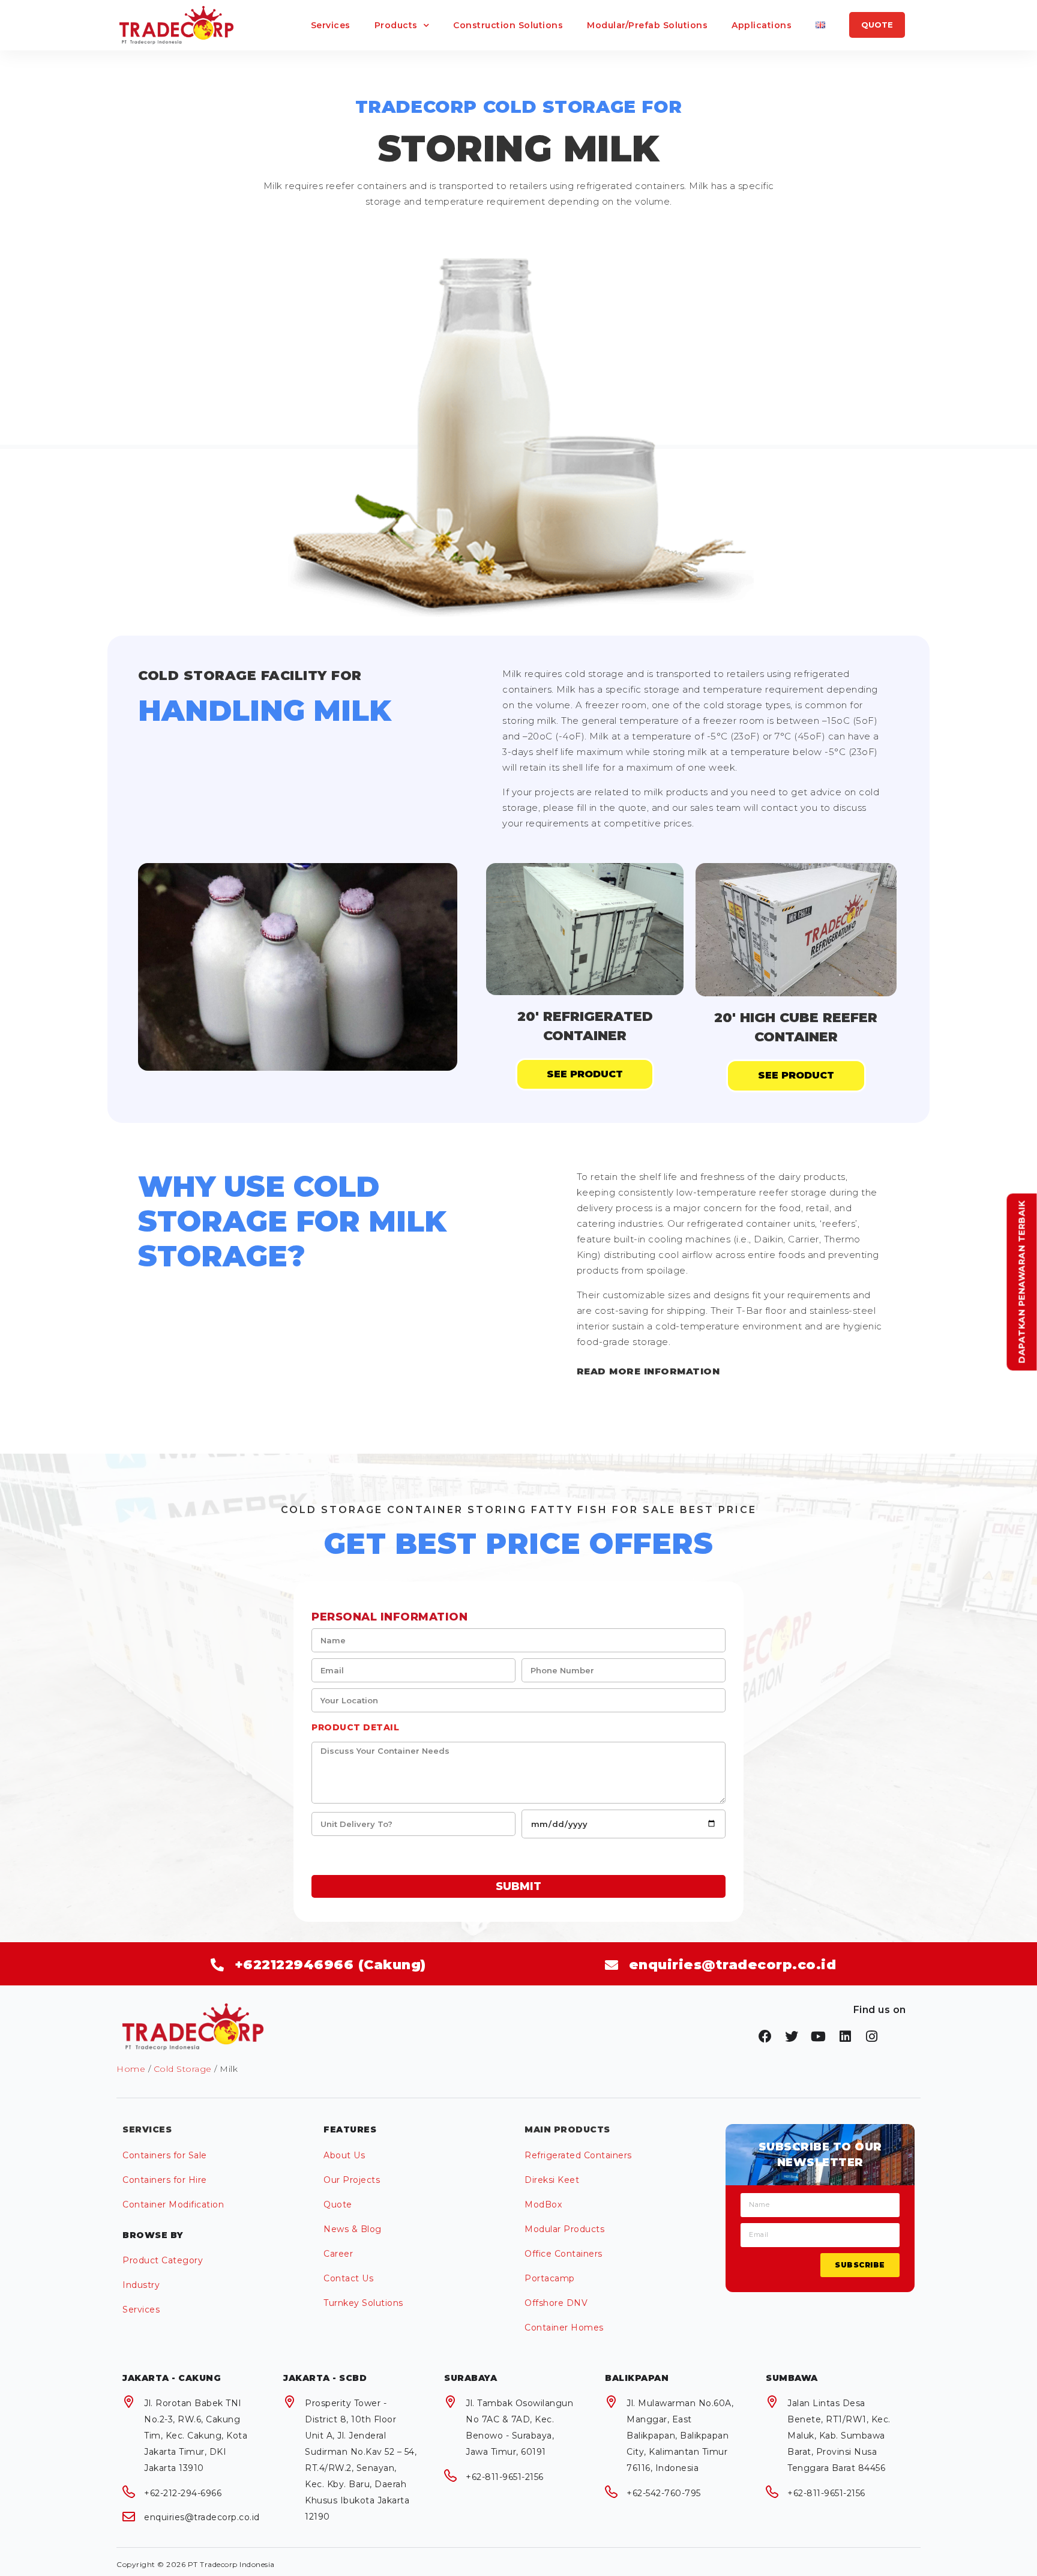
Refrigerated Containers (578, 2155)
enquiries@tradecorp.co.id (202, 2517)
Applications (762, 25)
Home (131, 2069)
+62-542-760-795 (664, 2493)
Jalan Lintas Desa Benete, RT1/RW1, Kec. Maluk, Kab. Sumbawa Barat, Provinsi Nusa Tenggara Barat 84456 (839, 2436)
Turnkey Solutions (363, 2303)
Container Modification (173, 2204)
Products (396, 25)
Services (331, 25)
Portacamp (550, 2278)
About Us (344, 2155)
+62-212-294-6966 (183, 2493)
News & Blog (353, 2229)
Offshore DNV (556, 2303)
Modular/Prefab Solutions (647, 25)
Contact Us (348, 2278)
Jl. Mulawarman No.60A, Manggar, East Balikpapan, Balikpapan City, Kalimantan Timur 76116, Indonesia (680, 2436)
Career (338, 2254)
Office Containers (564, 2254)
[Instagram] (872, 2036)
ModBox (543, 2204)
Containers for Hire (165, 2180)
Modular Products (564, 2229)
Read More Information (648, 1371)
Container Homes (564, 2328)
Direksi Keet (552, 2180)
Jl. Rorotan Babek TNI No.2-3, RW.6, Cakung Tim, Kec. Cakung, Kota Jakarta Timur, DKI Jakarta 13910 (196, 2436)
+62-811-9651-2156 (505, 2477)
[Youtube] (819, 2036)
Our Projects (352, 2180)
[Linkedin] (846, 2036)
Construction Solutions (508, 25)
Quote (338, 2204)
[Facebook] (765, 2036)
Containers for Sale (165, 2155)
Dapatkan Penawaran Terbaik (1022, 1282)
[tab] (731, 1371)
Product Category (163, 2260)
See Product (585, 1074)
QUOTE (877, 25)
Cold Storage (183, 2069)
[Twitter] (792, 2036)
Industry (141, 2285)
